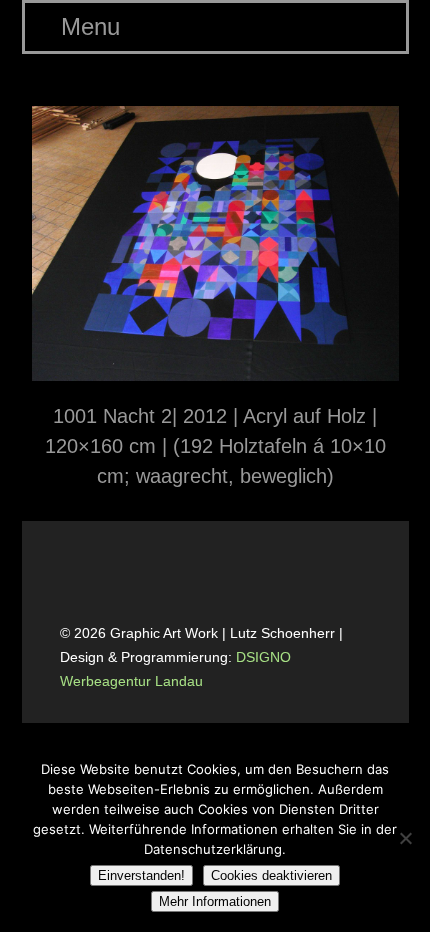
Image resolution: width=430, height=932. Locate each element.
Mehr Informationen (215, 901)
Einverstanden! (141, 875)
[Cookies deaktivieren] (405, 838)
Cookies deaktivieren (271, 875)
